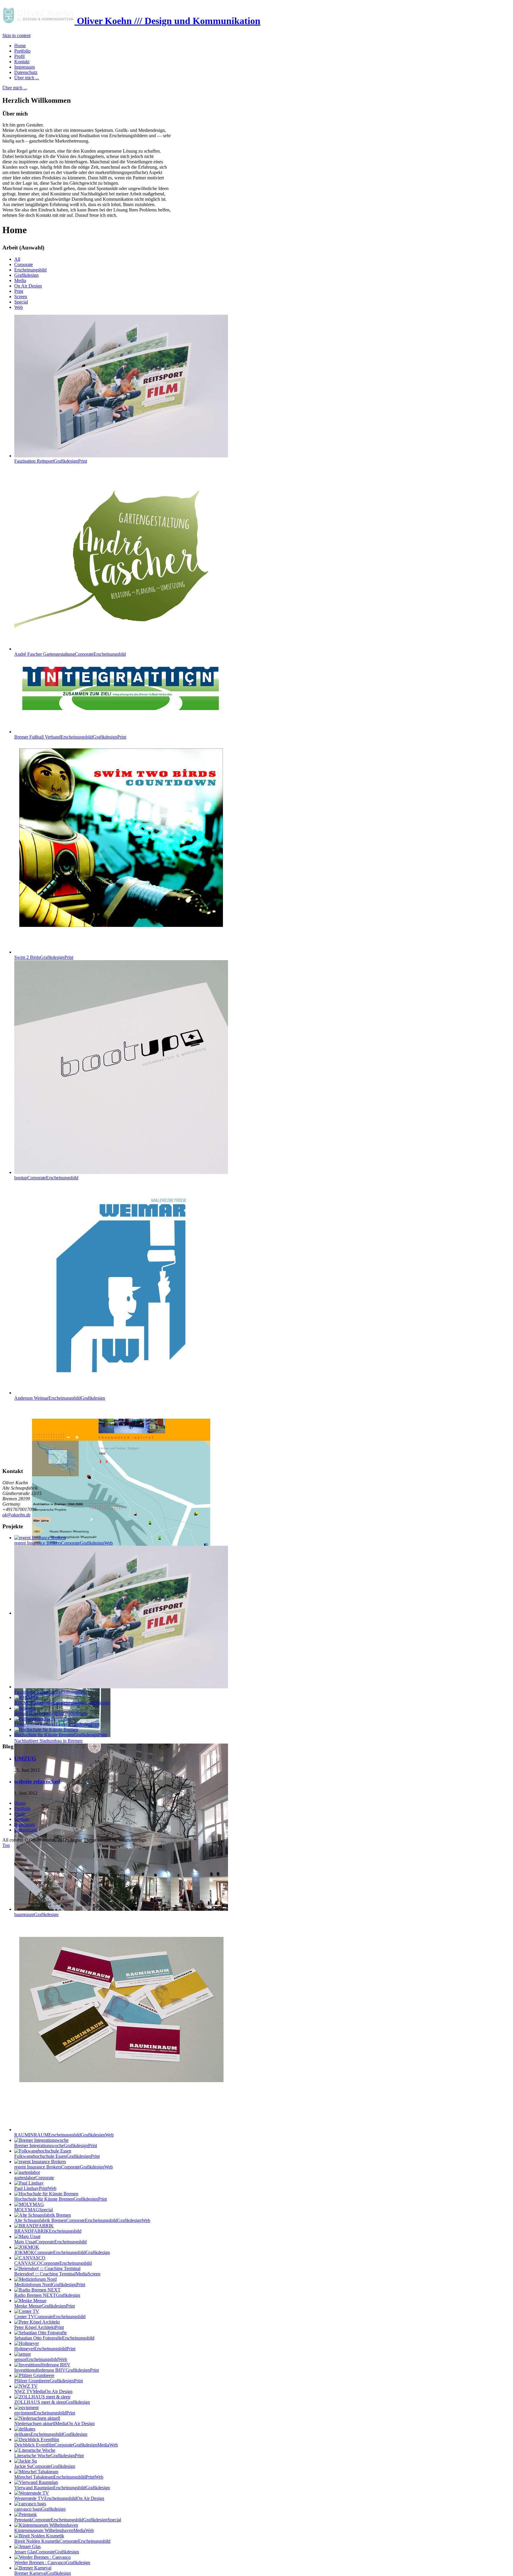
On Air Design (28, 286)
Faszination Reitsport (51, 461)
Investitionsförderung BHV (57, 2370)
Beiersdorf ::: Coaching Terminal (57, 2274)
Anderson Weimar (60, 1398)
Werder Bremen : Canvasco (52, 2562)
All (17, 259)
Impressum (24, 1824)
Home (20, 1803)
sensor (41, 2359)
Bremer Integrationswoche (56, 2146)
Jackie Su (45, 2466)
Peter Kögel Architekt (39, 2327)
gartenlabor (34, 2178)
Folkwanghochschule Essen (57, 2156)
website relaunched (37, 1781)
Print (19, 291)
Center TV (50, 2317)
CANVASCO (53, 2263)
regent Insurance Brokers (64, 2167)
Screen (21, 297)
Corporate (24, 264)
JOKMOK (62, 2252)
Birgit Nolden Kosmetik (62, 2541)
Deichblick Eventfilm (66, 2445)
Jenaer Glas (47, 2552)
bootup (46, 1178)
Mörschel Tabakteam (59, 2477)
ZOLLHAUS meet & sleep (52, 2402)
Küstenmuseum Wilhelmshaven (54, 2530)
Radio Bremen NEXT (47, 2295)
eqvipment (45, 2413)
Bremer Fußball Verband (70, 737)
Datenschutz (26, 1830)
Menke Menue (45, 2306)
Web (19, 307)
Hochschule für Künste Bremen (61, 2199)
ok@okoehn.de (16, 1515)
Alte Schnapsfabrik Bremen (82, 2220)
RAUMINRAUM (64, 2135)
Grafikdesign (26, 275)
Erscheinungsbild (30, 270)
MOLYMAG (34, 2210)
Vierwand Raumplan (62, 2488)
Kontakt (22, 1819)
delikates (51, 2434)
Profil (19, 1814)
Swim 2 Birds (44, 957)
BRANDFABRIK (48, 2231)
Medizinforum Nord (50, 2285)
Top (6, 1845)
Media (20, 280)
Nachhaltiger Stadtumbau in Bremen (48, 1741)
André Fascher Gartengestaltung (70, 654)
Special (21, 302)
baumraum (36, 1914)
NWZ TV (43, 2391)
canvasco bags (40, 2509)
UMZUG (25, 1759)
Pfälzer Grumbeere (49, 2381)
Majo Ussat (50, 2242)
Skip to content (16, 35)
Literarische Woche (49, 2456)
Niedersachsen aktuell (54, 2424)
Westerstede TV (59, 2498)
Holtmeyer (45, 2349)
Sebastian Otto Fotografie (54, 2338)
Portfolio (22, 1808)
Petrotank (68, 2520)
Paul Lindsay (35, 2188)
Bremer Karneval (43, 2573)
